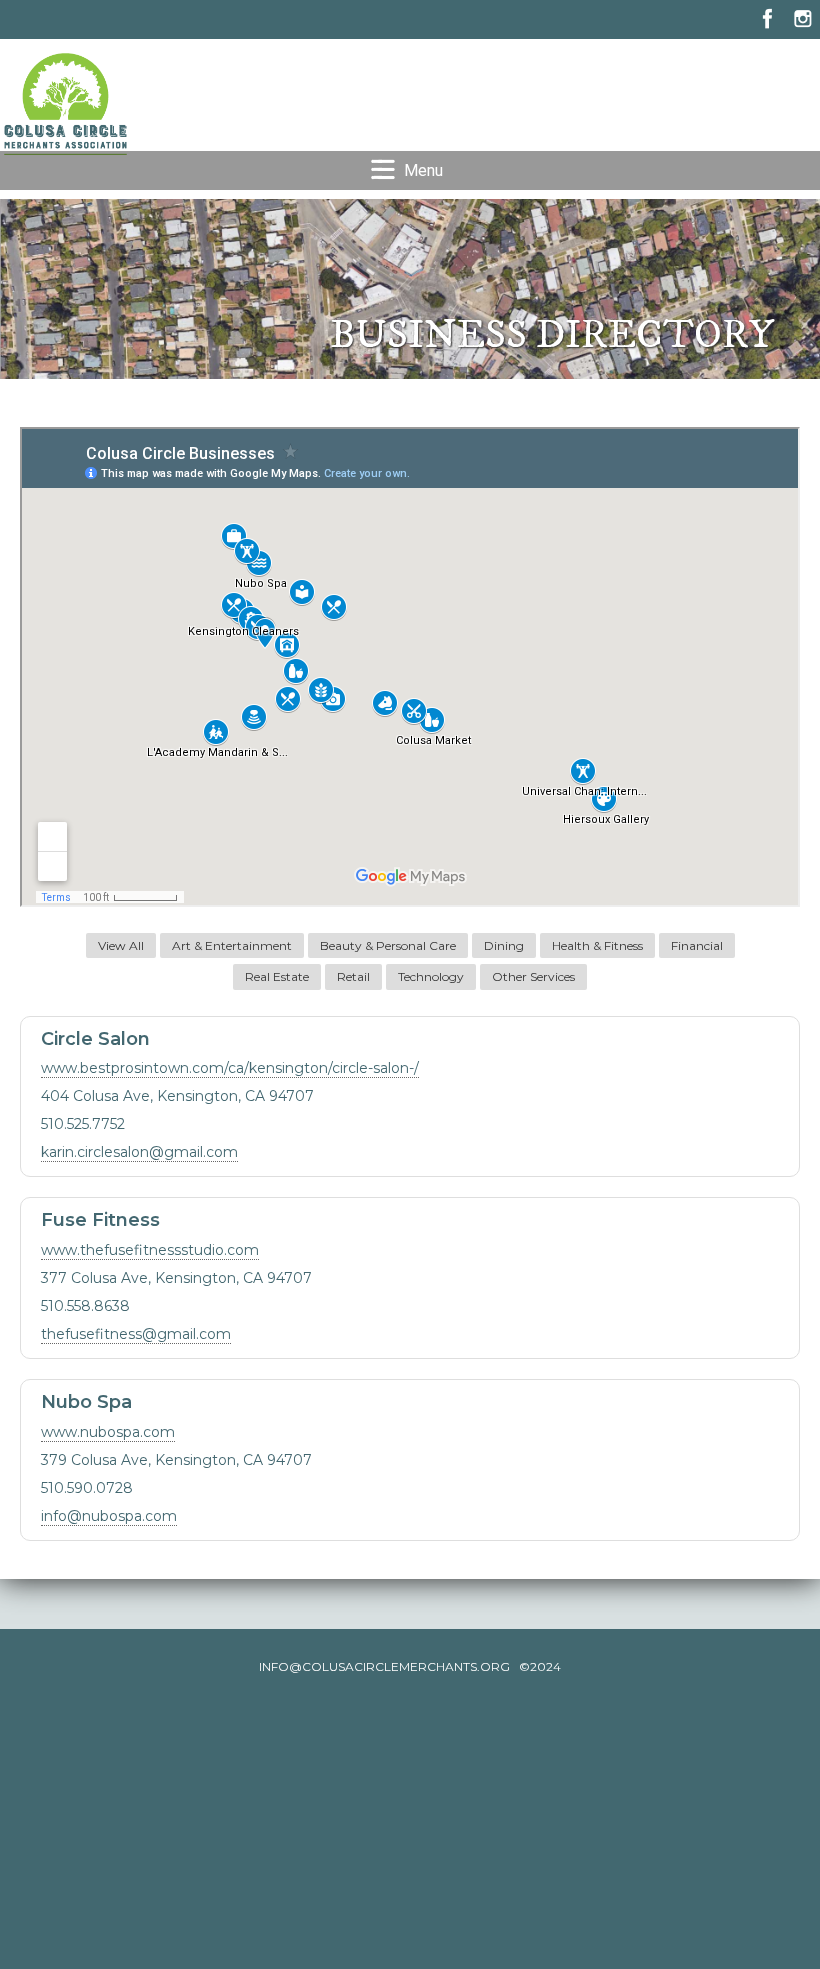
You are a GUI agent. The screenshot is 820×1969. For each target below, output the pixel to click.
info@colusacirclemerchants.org (384, 1666)
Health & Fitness (597, 945)
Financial (697, 945)
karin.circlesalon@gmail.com (139, 1152)
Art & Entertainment (232, 945)
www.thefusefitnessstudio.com (150, 1250)
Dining (504, 945)
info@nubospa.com (109, 1516)
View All (121, 945)
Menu (423, 170)
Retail (353, 976)
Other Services (533, 976)
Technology (431, 976)
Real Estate (277, 976)
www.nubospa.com (108, 1432)
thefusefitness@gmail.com (136, 1334)
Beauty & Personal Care (388, 945)
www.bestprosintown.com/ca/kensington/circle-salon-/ (230, 1068)
